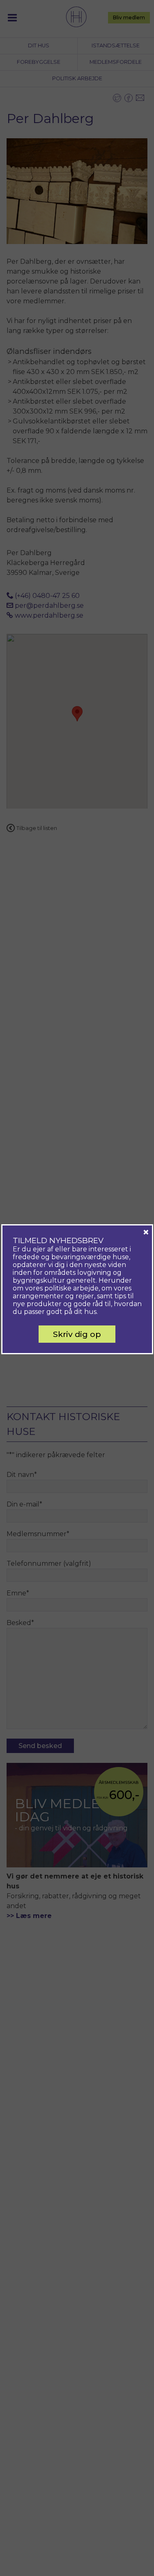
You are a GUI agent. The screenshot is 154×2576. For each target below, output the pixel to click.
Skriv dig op (77, 1334)
